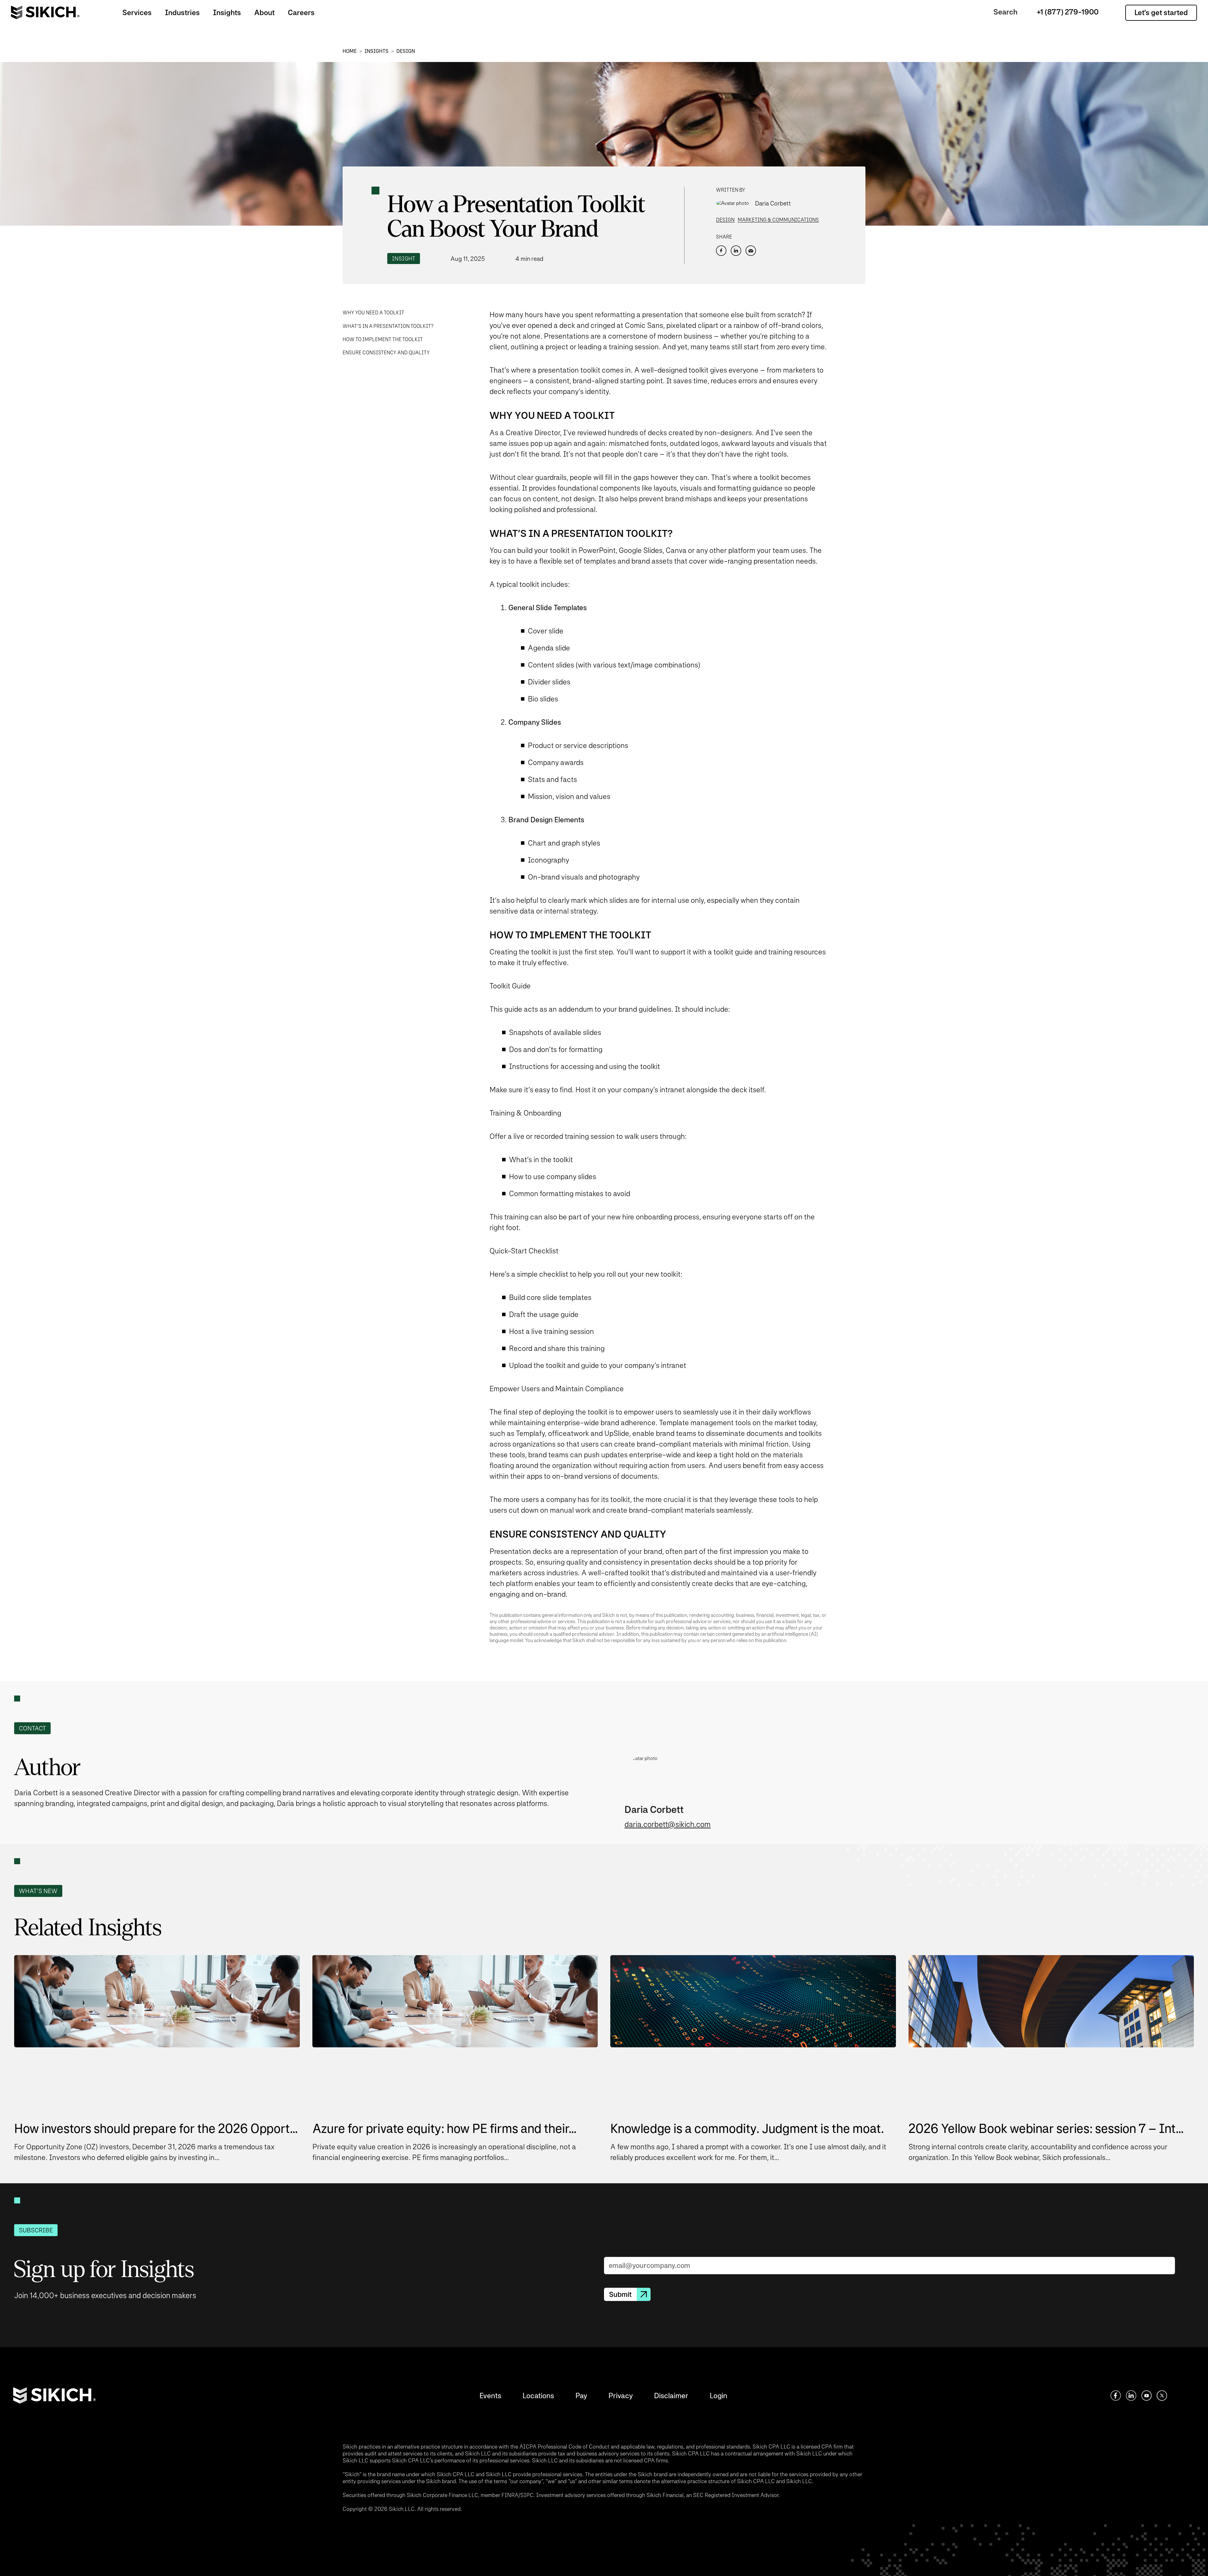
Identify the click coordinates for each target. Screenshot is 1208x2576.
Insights (227, 12)
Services (137, 12)
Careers (301, 12)
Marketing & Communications (778, 220)
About (264, 12)
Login (719, 2396)
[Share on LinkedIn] (736, 251)
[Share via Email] (751, 251)
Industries (182, 12)
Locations (538, 2396)
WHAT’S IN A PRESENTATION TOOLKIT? (388, 326)
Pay (581, 2396)
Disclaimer (671, 2396)
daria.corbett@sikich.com (668, 1824)
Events (490, 2396)
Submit (620, 2294)
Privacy (621, 2396)
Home (350, 51)
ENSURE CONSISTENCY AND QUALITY (386, 353)
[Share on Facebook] (721, 251)
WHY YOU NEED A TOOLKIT (373, 313)
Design (406, 51)
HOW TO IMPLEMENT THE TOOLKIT (383, 339)
